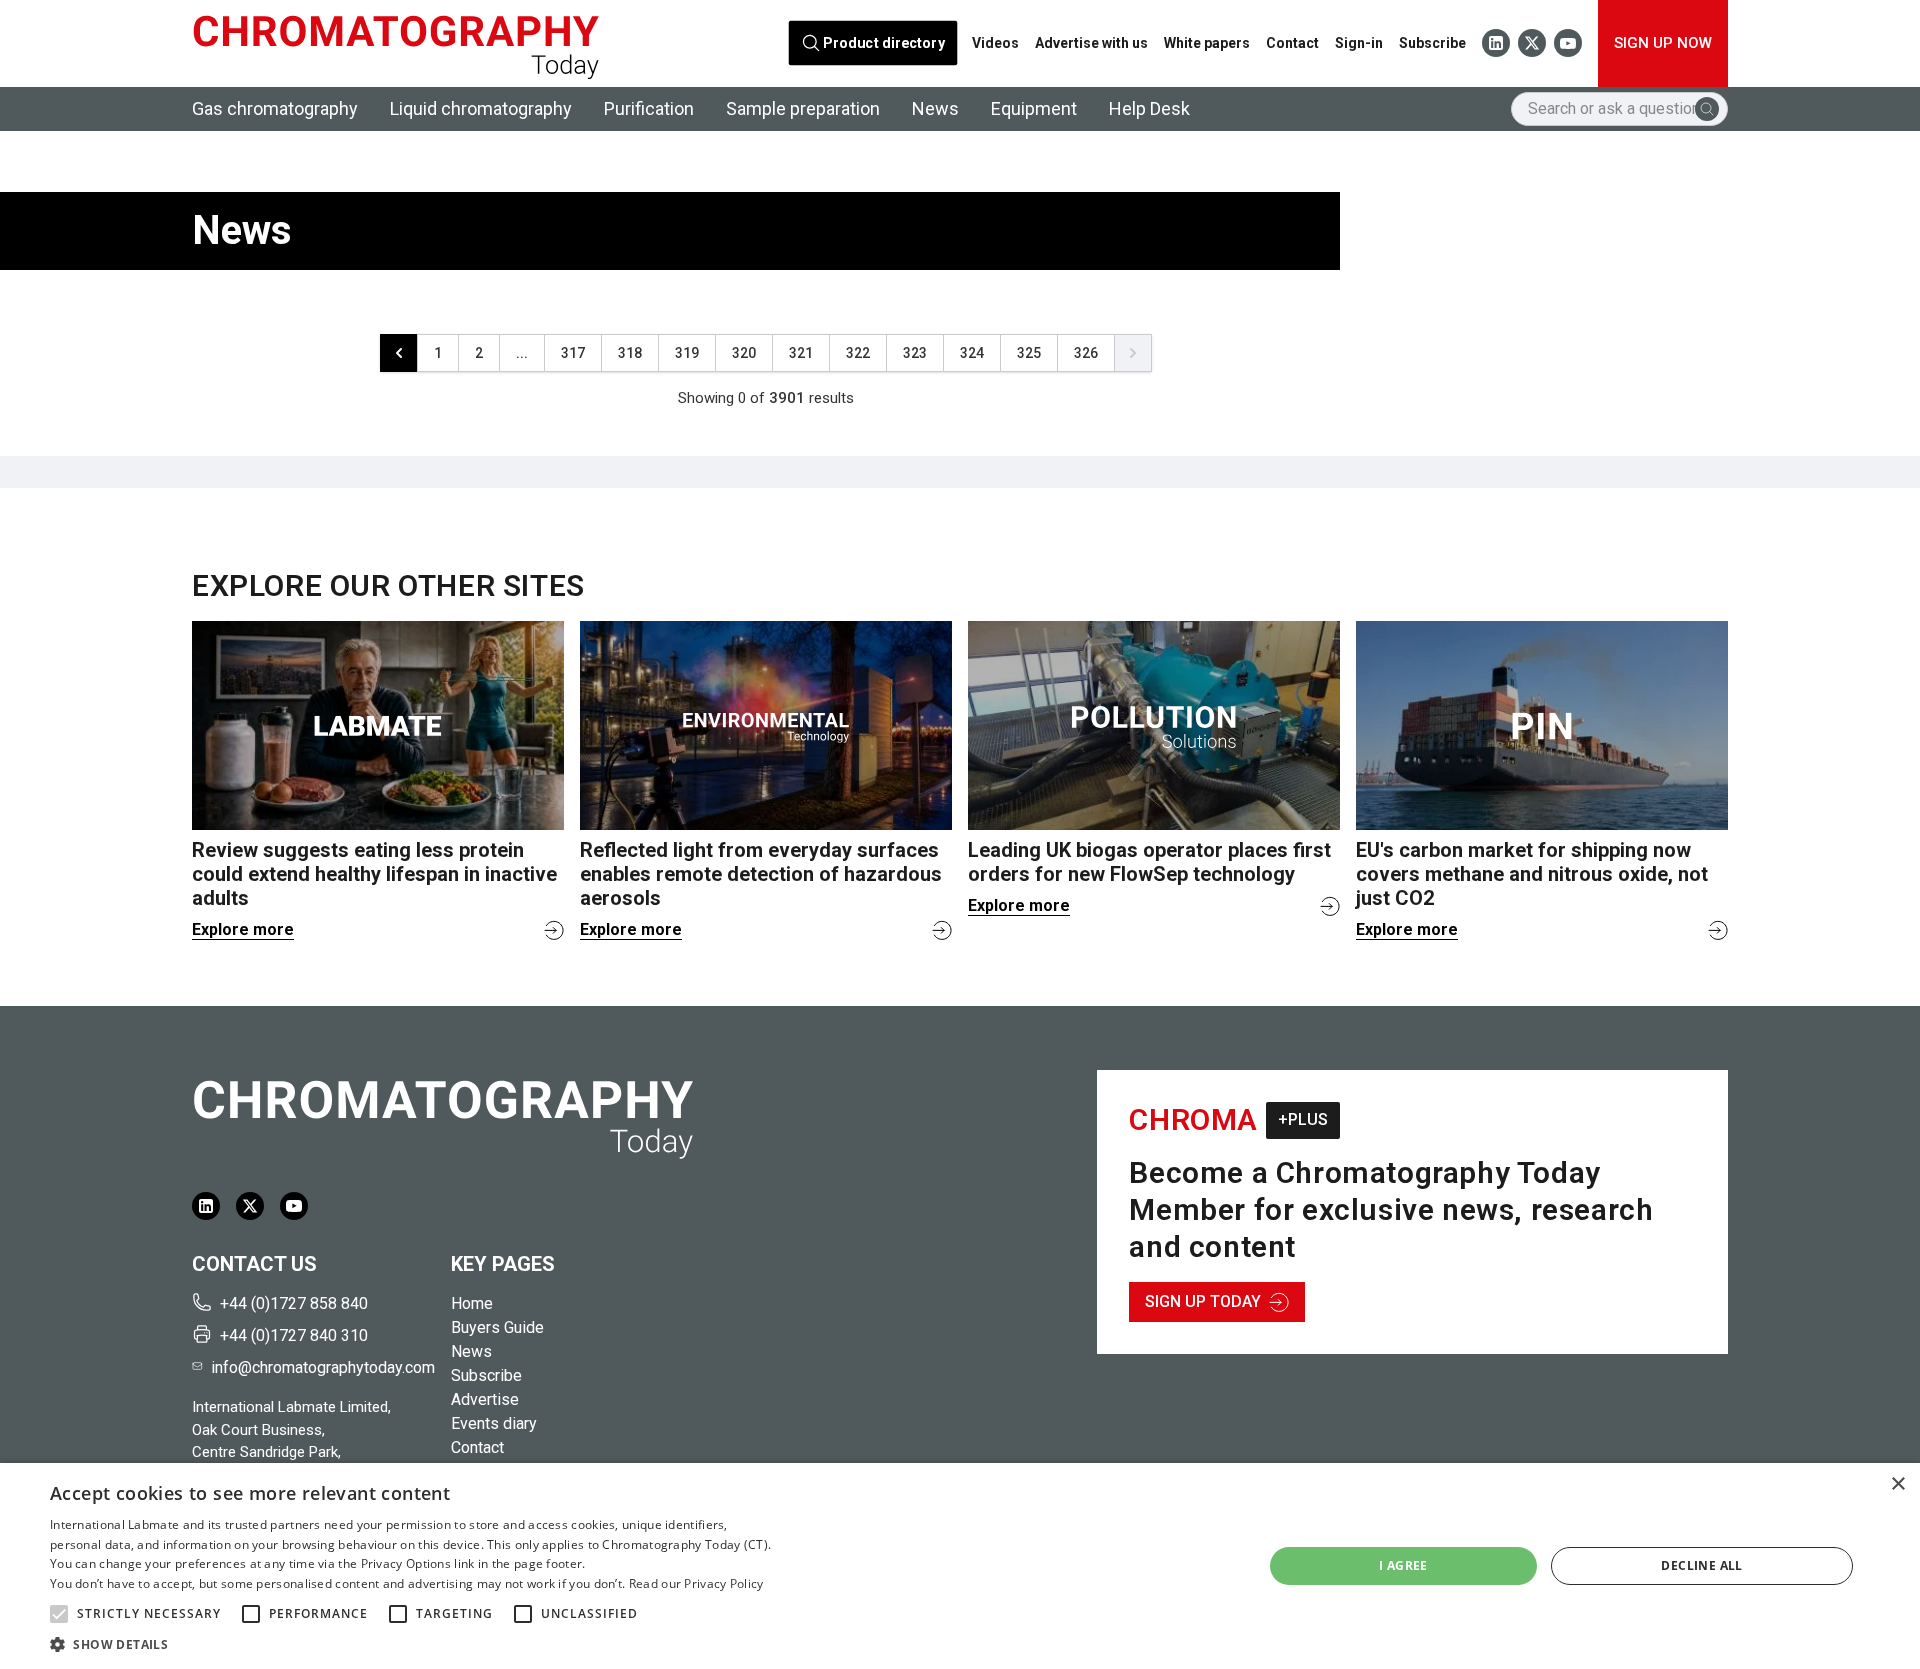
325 (1029, 353)
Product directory (884, 43)
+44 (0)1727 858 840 (294, 1303)
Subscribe (1432, 43)
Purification (649, 108)
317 (573, 353)
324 (972, 353)
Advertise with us (1091, 43)
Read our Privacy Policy (696, 1583)
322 (858, 353)
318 (630, 353)
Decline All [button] (1701, 1565)
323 (915, 353)
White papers (1207, 43)
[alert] (960, 1566)
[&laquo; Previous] (399, 353)
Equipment (1034, 108)
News (935, 108)
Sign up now (1663, 43)
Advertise (485, 1399)
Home (472, 1303)
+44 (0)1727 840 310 (294, 1335)
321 (801, 353)
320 (744, 353)
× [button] (1897, 1484)
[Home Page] (395, 43)
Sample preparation (803, 108)
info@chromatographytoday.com (323, 1367)
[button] (59, 1614)
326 (1086, 353)
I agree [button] (1403, 1565)
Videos (995, 43)
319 (687, 353)
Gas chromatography (275, 108)
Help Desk (1149, 108)
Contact (1292, 43)
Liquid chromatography (481, 108)
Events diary (494, 1423)
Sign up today (1203, 1301)
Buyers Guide (497, 1327)
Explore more (243, 929)
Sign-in (1359, 43)
